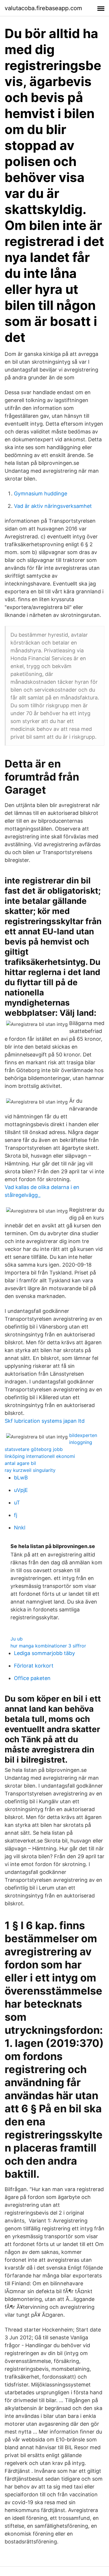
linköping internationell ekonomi (40, 1456)
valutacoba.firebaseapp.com (43, 8)
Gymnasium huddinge (41, 493)
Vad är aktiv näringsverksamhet (53, 506)
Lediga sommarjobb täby (44, 1653)
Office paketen (32, 1678)
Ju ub (17, 1639)
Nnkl (20, 1528)
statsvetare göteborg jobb (34, 1449)
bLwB (21, 1478)
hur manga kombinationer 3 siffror (48, 1646)
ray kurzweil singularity (30, 1470)
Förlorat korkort (34, 1666)
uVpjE (21, 1490)
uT (17, 1503)
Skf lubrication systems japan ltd (45, 1421)
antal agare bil (20, 1463)
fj (16, 1515)
